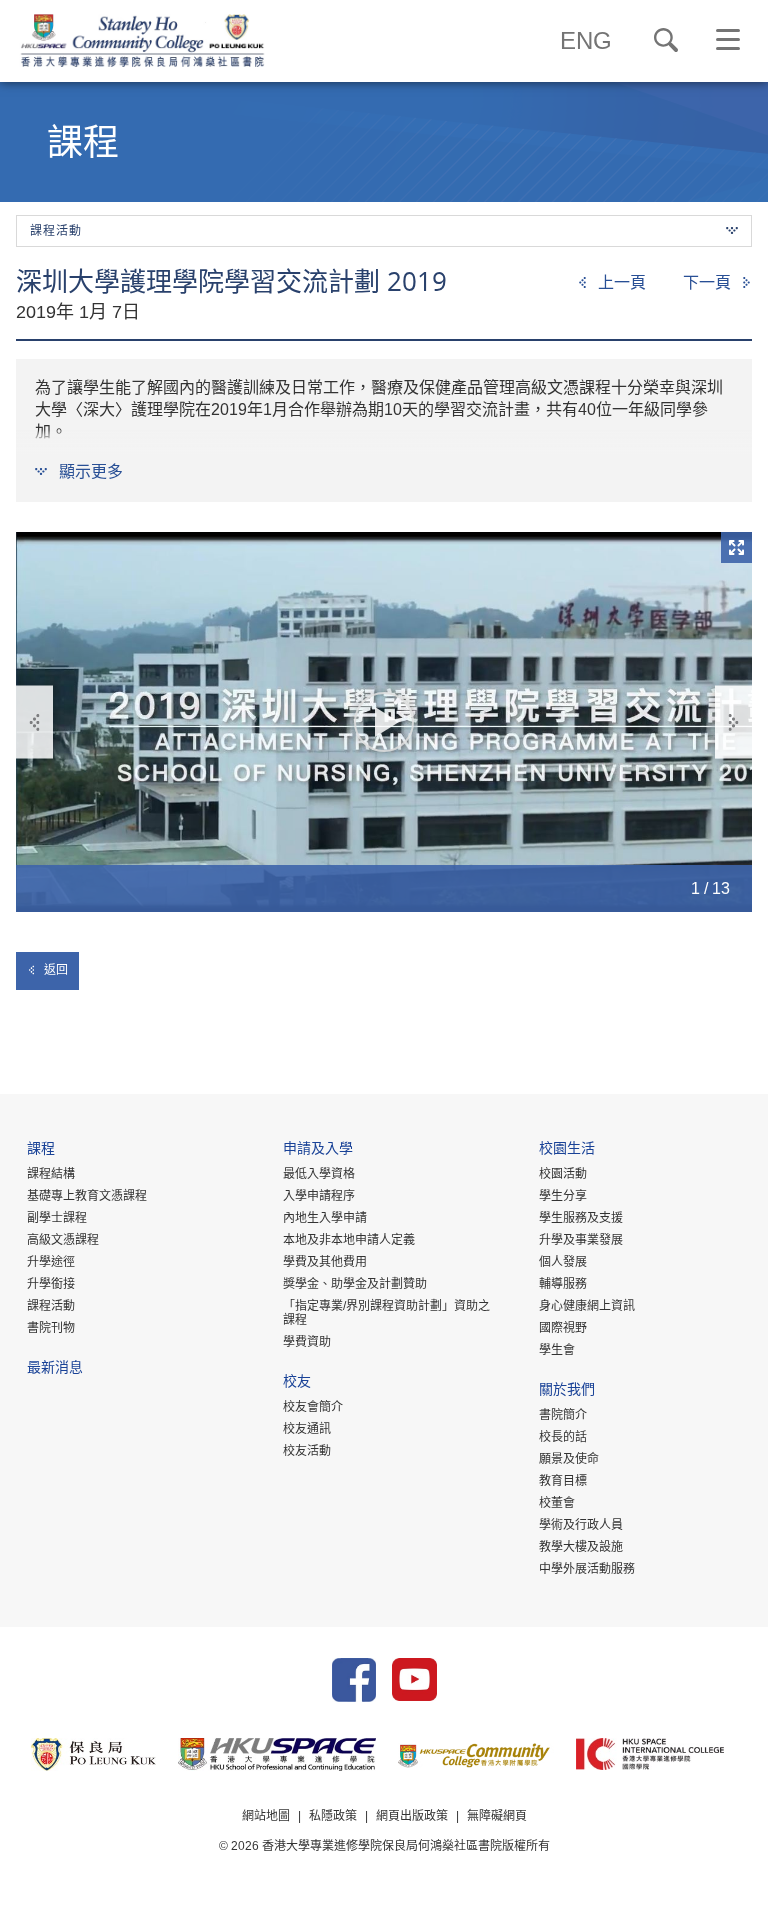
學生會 (557, 1350)
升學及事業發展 (581, 1240)
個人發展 (563, 1262)
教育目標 (563, 1481)
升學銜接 (51, 1284)
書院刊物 (51, 1328)
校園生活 (567, 1150)
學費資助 (307, 1342)
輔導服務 (563, 1284)
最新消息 (55, 1369)
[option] (384, 722)
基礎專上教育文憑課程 (87, 1196)
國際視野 (563, 1328)
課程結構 (51, 1174)
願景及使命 (569, 1459)
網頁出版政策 (412, 1816)
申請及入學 (318, 1150)
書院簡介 (563, 1415)
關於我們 (567, 1391)
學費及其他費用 (325, 1262)
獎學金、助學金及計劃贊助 (355, 1284)
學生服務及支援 (581, 1218)
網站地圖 (266, 1816)
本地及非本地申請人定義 (349, 1240)
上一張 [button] (34, 722)
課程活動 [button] (56, 231)
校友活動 (307, 1451)
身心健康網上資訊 (587, 1306)
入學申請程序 (319, 1196)
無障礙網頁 (497, 1816)
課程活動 (51, 1306)
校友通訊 (307, 1429)
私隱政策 (333, 1816)
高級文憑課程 (63, 1240)
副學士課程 (57, 1218)
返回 (56, 970)
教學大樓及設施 (581, 1547)
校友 (297, 1383)
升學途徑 (51, 1262)
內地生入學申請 (325, 1218)
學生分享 (563, 1196)
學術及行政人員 (581, 1525)
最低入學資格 (319, 1174)
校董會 (557, 1503)
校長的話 (563, 1437)
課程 (41, 1150)
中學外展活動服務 (587, 1569)
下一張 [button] (733, 722)
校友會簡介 (313, 1407)
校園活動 (563, 1174)
